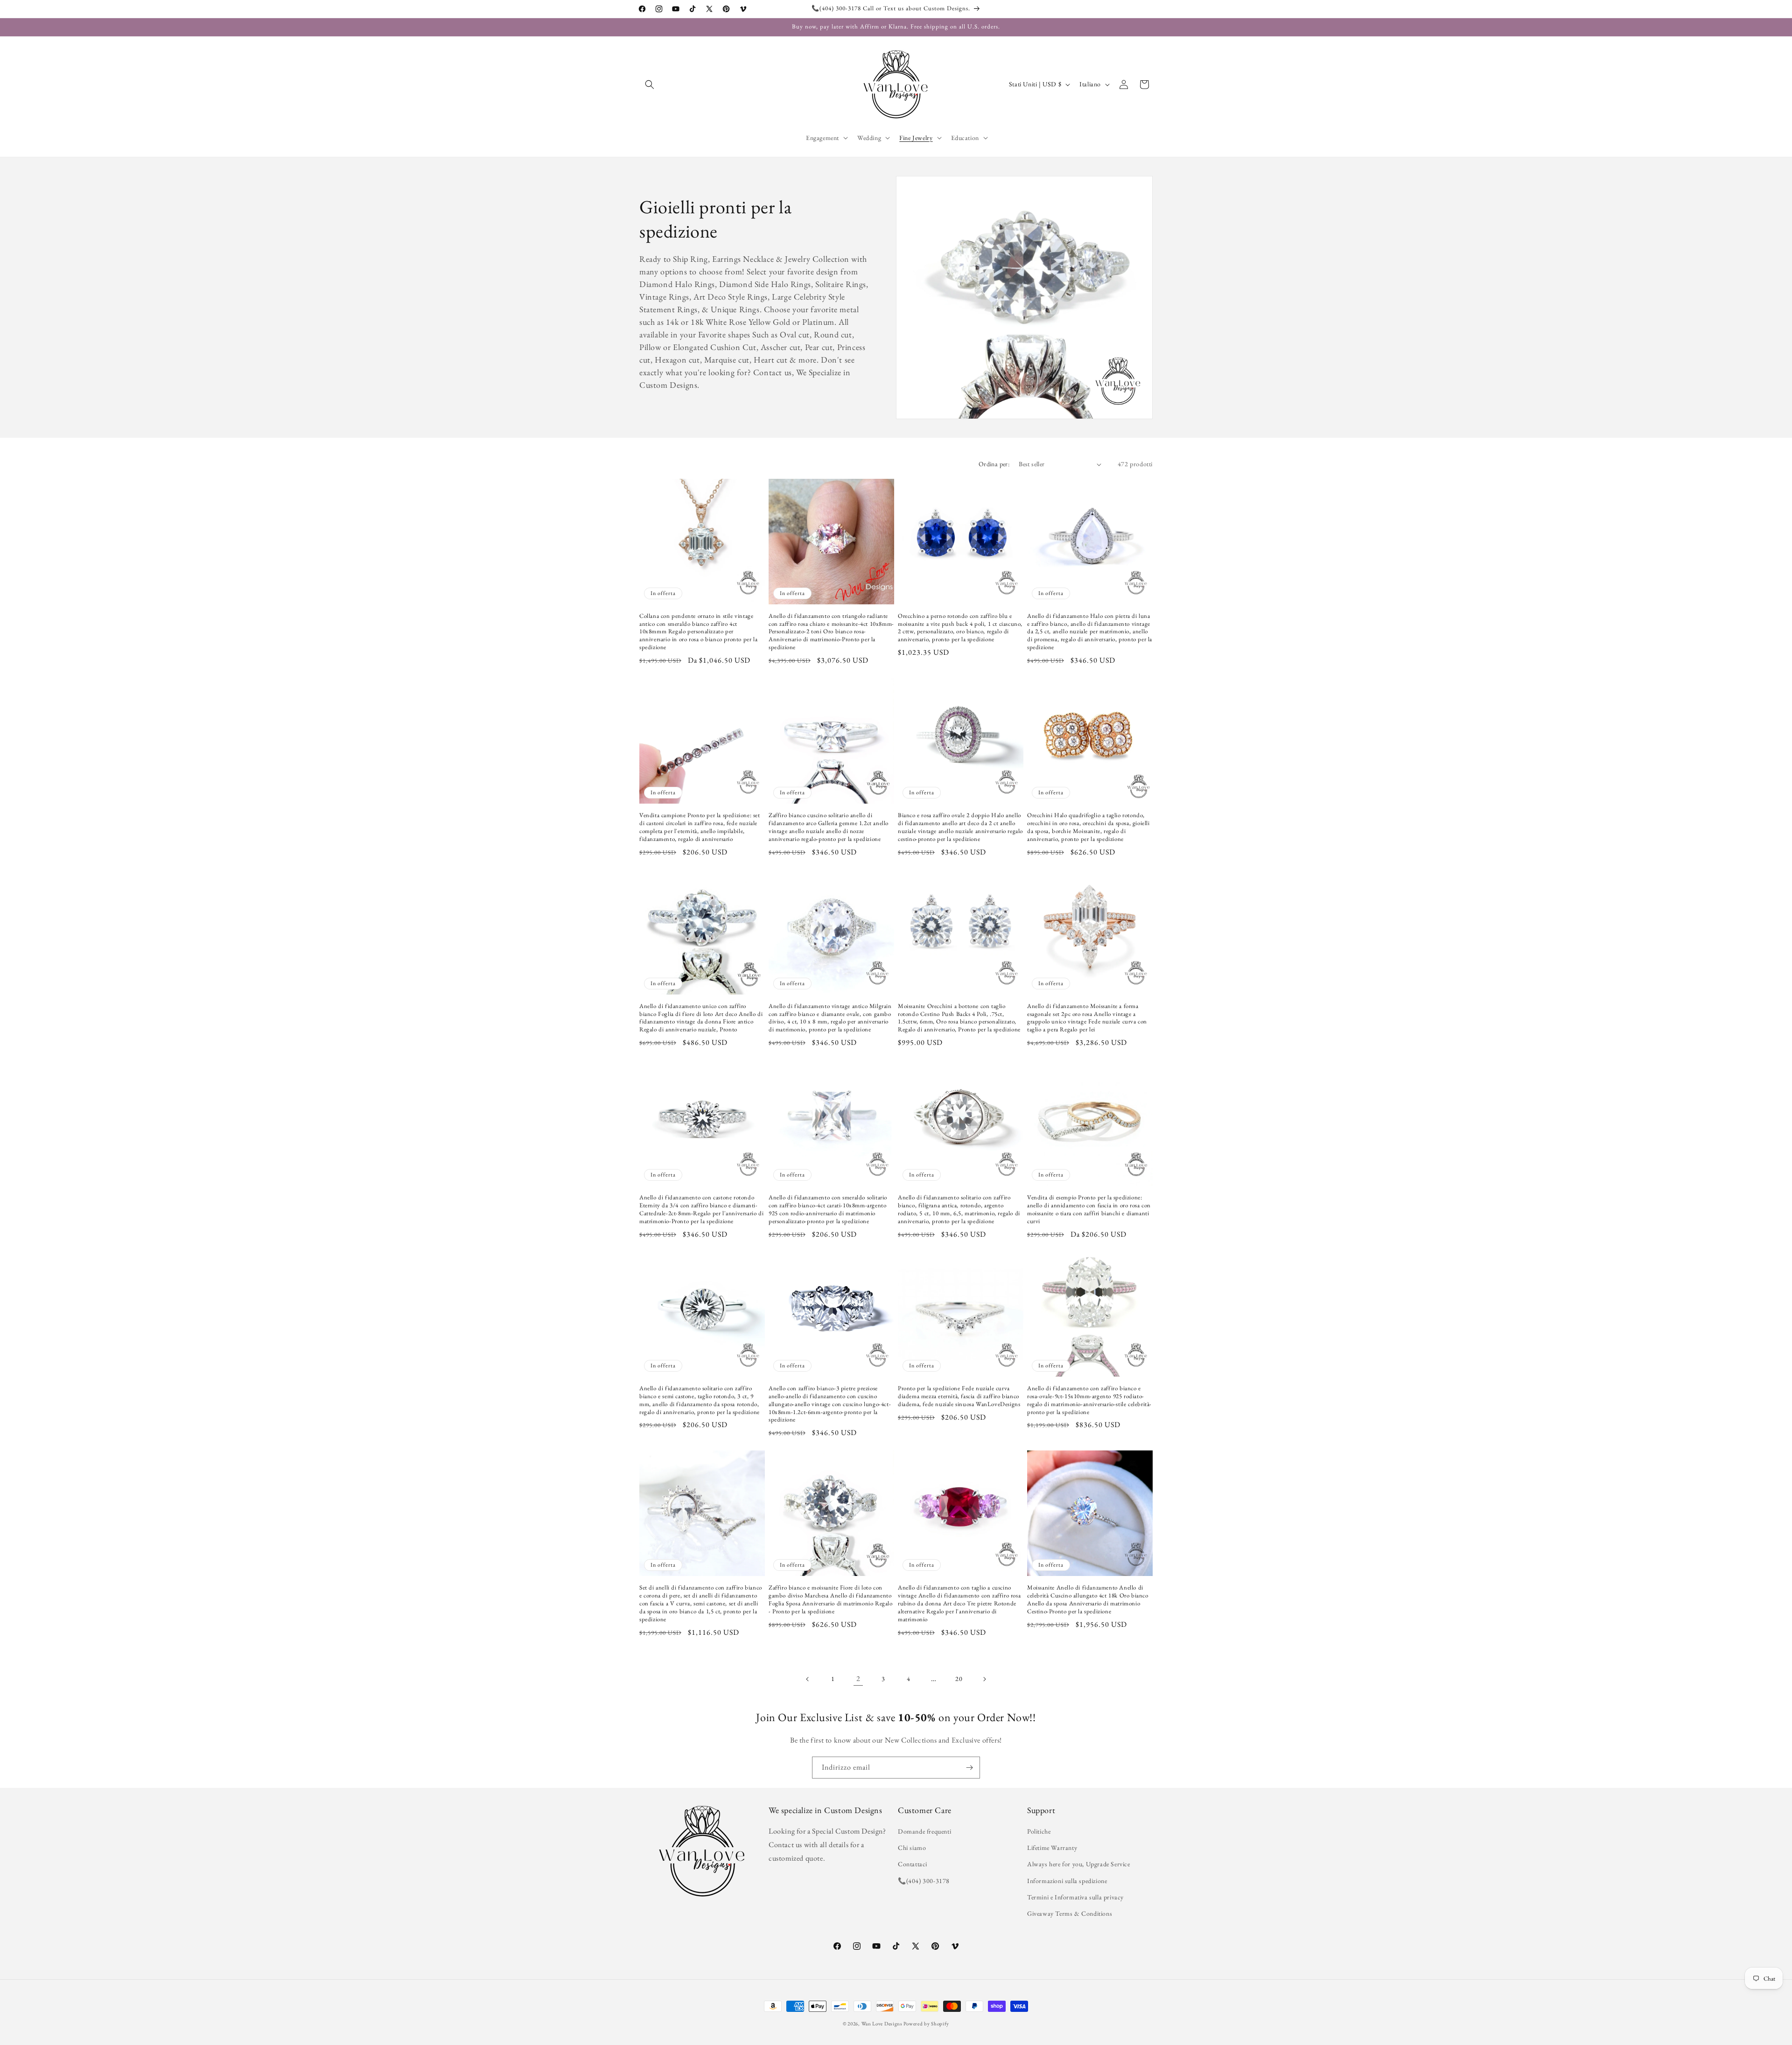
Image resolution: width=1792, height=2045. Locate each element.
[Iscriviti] (969, 1768)
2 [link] (858, 1679)
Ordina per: (994, 464)
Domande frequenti (924, 1831)
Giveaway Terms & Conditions (1070, 1913)
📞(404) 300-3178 (924, 1881)
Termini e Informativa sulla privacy (1075, 1897)
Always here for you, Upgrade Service (1079, 1864)
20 (959, 1679)
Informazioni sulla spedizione (1067, 1881)
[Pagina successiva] (984, 1679)
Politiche (1039, 1831)
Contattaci (913, 1864)
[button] (650, 84)
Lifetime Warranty (1052, 1848)
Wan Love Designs (882, 2024)
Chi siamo (912, 1848)
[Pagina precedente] (808, 1679)
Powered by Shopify (926, 2024)
